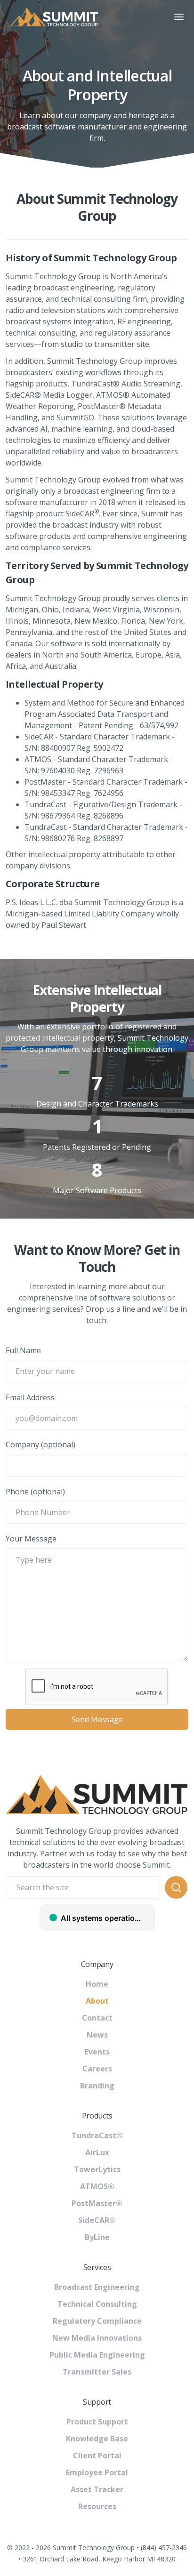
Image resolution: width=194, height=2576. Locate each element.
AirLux (97, 2152)
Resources (97, 2506)
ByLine (97, 2237)
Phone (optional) (35, 1492)
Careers (97, 2069)
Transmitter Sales (97, 2372)
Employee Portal (97, 2472)
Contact (97, 2018)
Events (97, 2052)
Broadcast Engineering (97, 2287)
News (97, 2035)
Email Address (30, 1397)
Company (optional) (40, 1444)
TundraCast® (97, 2135)
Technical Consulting (97, 2304)
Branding (97, 2086)
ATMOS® (97, 2186)
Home (97, 1984)
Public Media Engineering (97, 2355)
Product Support (97, 2422)
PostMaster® (97, 2203)
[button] (179, 17)
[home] (82, 17)
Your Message (31, 1539)
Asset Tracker (97, 2489)
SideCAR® (97, 2220)
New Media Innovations (97, 2338)
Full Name (23, 1350)
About (97, 2001)
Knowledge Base (97, 2439)
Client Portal (97, 2456)
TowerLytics (97, 2169)
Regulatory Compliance (97, 2321)
